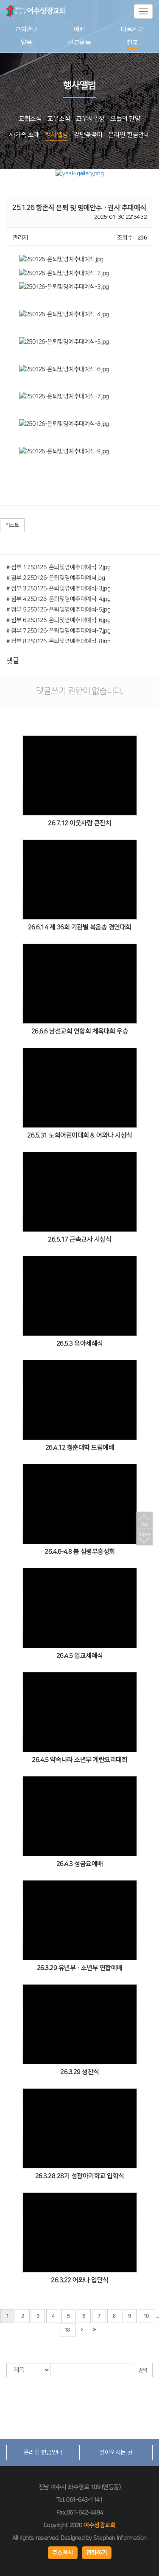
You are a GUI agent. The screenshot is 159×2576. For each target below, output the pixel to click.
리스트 (12, 525)
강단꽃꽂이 (88, 135)
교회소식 (30, 119)
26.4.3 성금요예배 (79, 1864)
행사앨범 (57, 135)
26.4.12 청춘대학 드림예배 (79, 1447)
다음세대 (132, 29)
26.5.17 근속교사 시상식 (79, 1239)
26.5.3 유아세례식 (79, 1343)
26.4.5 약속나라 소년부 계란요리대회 (79, 1760)
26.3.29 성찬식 (80, 2072)
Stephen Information (120, 2538)
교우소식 (59, 119)
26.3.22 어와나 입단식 (80, 2280)
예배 (79, 29)
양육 (26, 43)
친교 (132, 43)
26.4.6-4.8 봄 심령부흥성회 (80, 1552)
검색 (143, 2370)
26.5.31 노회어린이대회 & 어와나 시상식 (80, 1135)
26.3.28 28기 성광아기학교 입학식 (79, 2176)
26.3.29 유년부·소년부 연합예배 (79, 1968)
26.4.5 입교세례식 (79, 1656)
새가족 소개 (24, 135)
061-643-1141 (84, 2500)
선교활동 (79, 43)
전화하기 (96, 2553)
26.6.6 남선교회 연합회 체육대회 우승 (79, 1031)
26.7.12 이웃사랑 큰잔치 (79, 823)
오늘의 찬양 (125, 119)
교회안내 (26, 29)
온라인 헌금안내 (129, 135)
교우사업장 (90, 119)
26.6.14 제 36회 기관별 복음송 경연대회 (79, 927)
